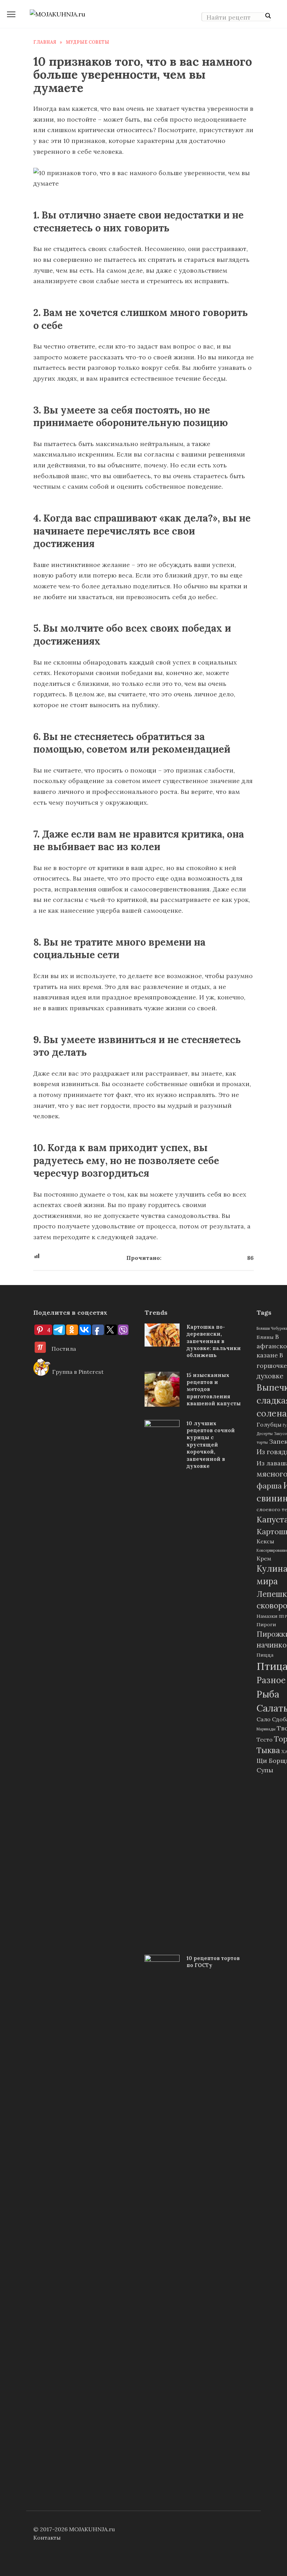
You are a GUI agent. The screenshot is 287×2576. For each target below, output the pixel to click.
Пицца (265, 1655)
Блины (265, 1337)
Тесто (265, 1739)
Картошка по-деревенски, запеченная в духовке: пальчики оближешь (214, 1341)
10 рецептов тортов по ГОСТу (213, 1962)
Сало (264, 1719)
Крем (264, 1558)
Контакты (47, 2538)
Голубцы (269, 1425)
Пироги (266, 1624)
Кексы (265, 1541)
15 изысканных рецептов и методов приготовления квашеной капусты (214, 1389)
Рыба (268, 1694)
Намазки (267, 1616)
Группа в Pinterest (77, 1372)
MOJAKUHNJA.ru (92, 2529)
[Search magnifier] (268, 16)
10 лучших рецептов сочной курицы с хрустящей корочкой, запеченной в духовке (211, 1445)
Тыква (268, 1750)
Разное (271, 1680)
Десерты (265, 1434)
